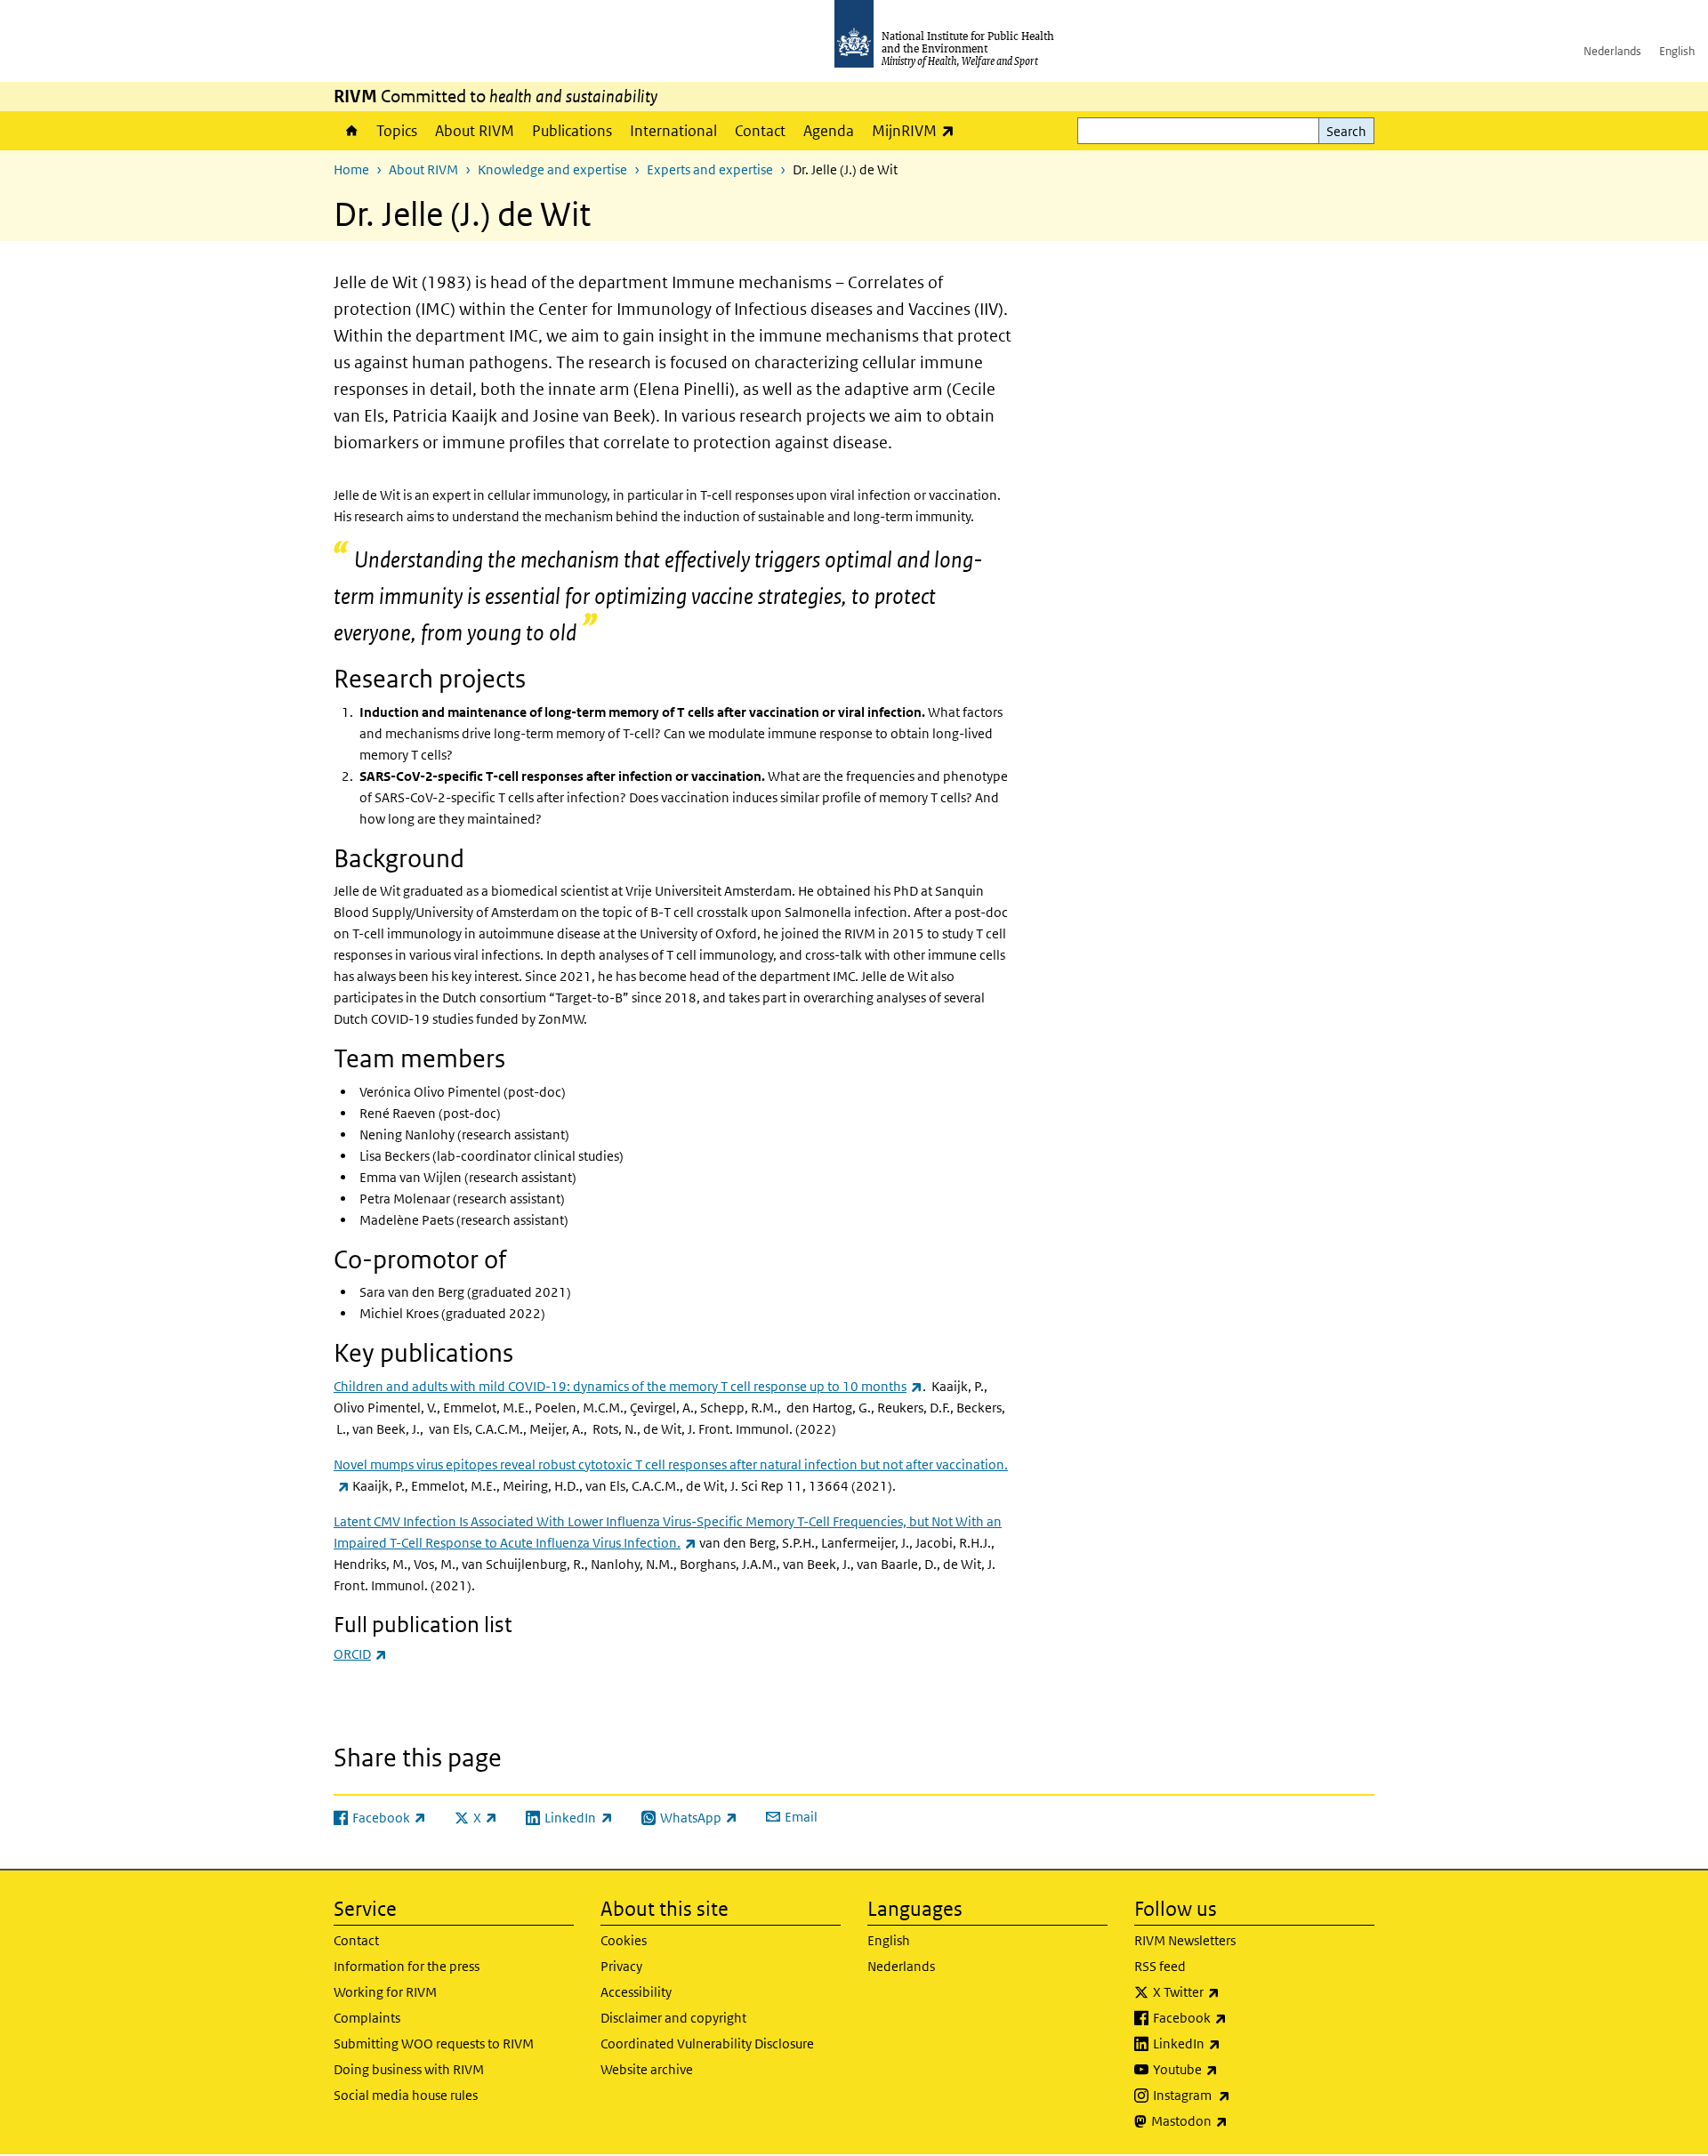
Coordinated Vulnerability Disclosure (707, 2043)
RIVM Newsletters (1185, 1940)
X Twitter (1233, 1991)
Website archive (647, 2069)
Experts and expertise (710, 169)
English (1677, 51)
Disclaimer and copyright (673, 2018)
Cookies (624, 1940)
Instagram (1238, 2095)
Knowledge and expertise (552, 169)
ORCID (360, 1654)
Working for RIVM (385, 1992)
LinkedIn (1233, 2043)
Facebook (1237, 2017)
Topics (397, 131)
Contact (760, 131)
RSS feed (1160, 1966)
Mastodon (1236, 2120)
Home (350, 131)
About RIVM (475, 131)
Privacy (621, 1966)
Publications (572, 131)
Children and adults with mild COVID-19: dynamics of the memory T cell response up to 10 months (628, 1386)
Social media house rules (406, 2095)
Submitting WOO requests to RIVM (434, 2043)
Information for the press (407, 1966)
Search (1346, 131)
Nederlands (1612, 51)
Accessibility (636, 1992)
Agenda (829, 131)
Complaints (367, 2018)
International (673, 131)
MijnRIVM (918, 130)
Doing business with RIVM (409, 2069)
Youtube (1232, 2069)
